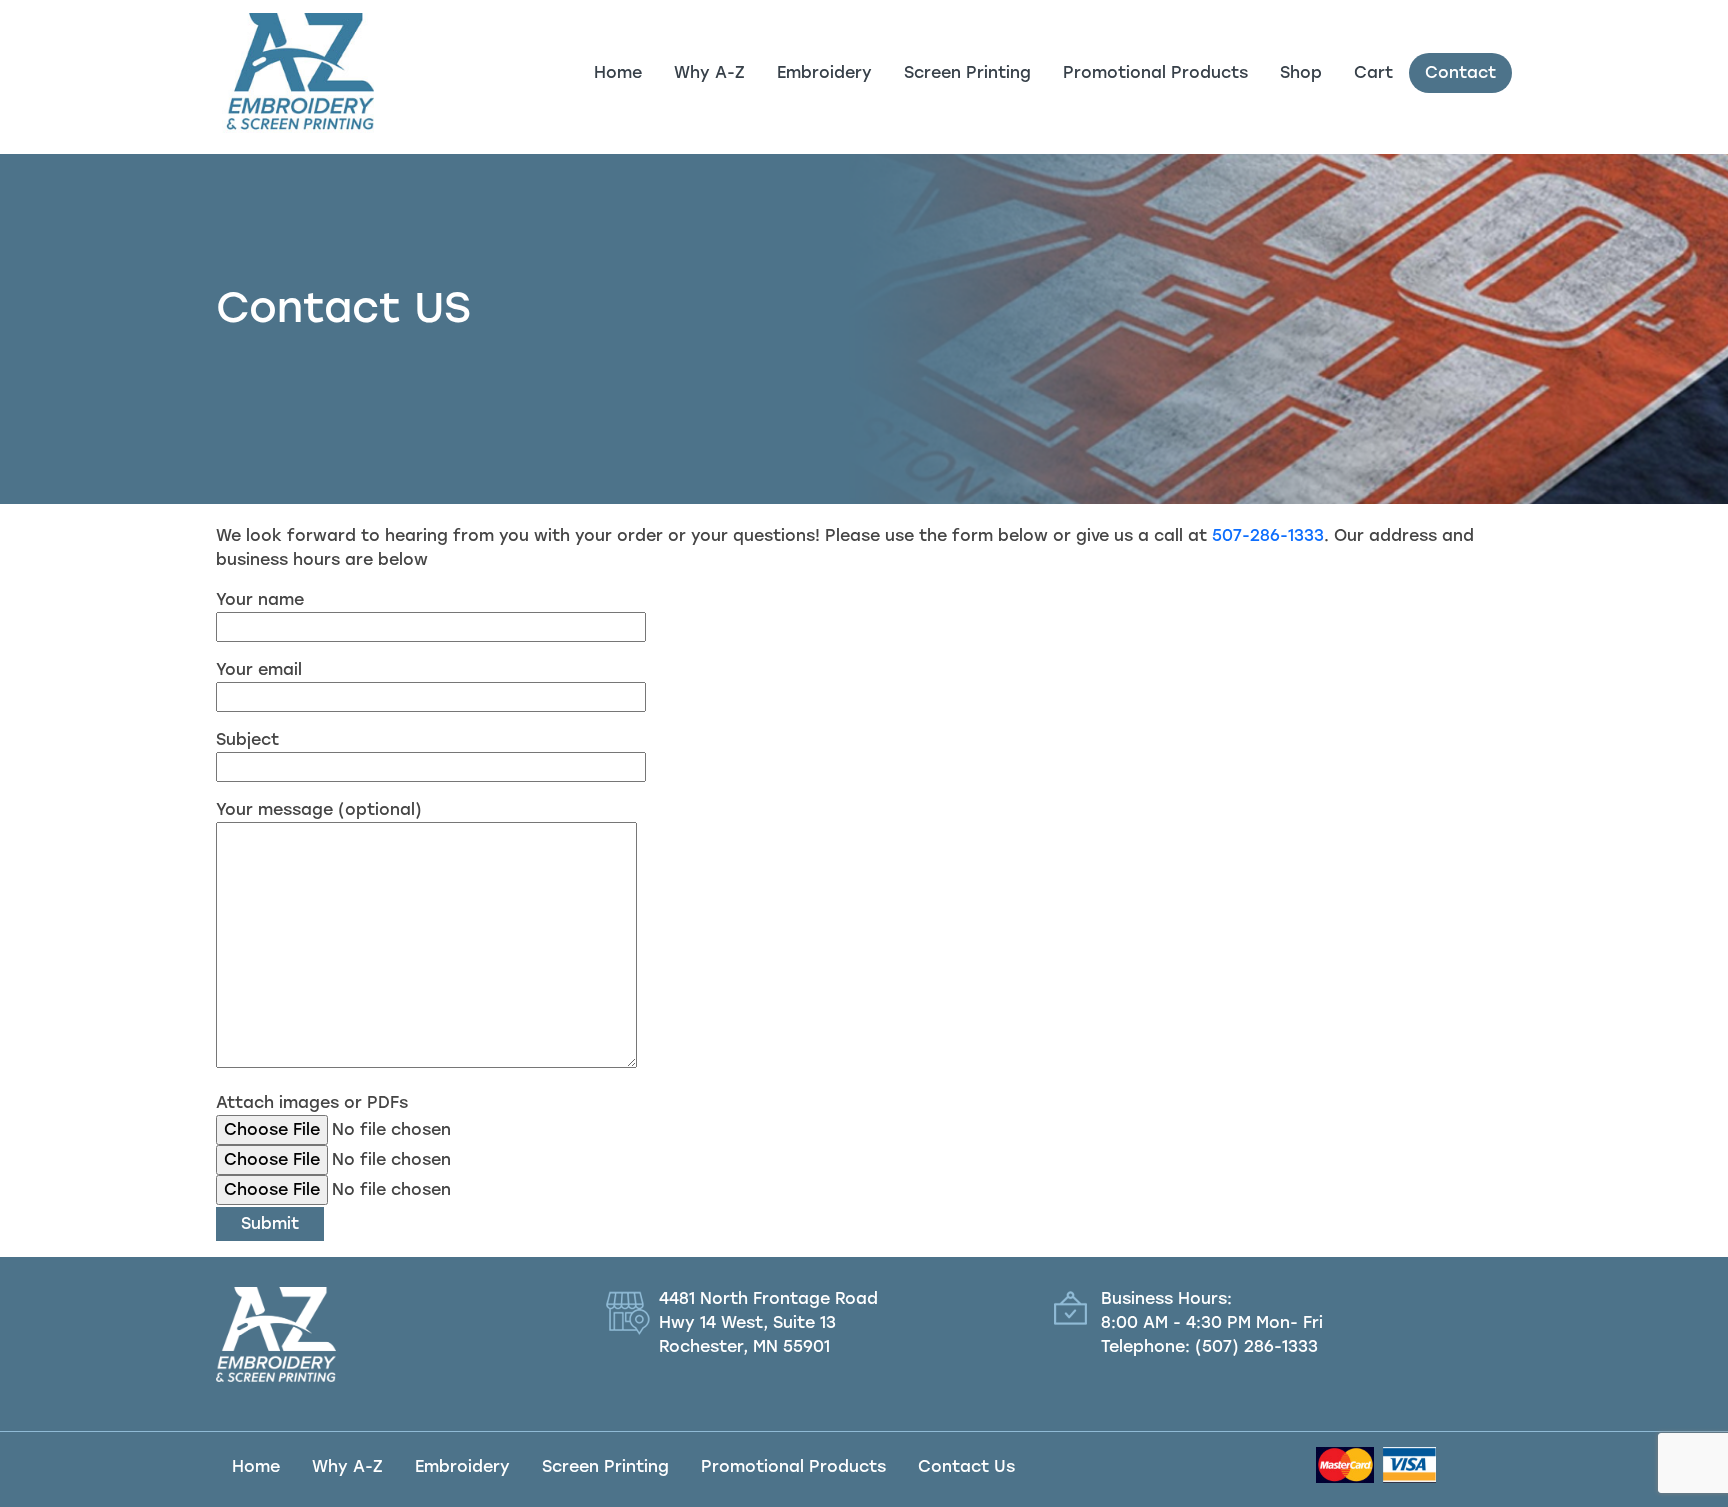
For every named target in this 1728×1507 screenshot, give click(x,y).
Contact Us (966, 1466)
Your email (259, 669)
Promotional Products (1155, 72)
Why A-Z (709, 72)
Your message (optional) (319, 809)
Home (618, 72)
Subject (247, 739)
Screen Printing (967, 72)
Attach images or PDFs (312, 1102)
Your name (260, 599)
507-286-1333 (1268, 535)
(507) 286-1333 (1256, 1346)
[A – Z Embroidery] (295, 73)
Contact (1460, 72)
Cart (1373, 72)
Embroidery (824, 72)
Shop (1301, 72)
